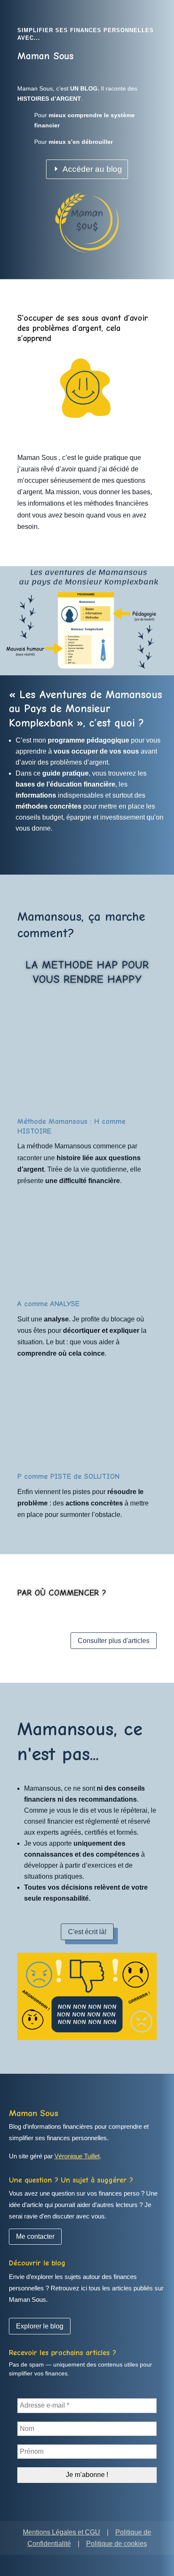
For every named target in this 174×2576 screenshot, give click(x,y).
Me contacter (35, 2236)
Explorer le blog (40, 2326)
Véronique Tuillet (77, 2156)
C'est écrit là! (87, 1932)
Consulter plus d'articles (114, 1641)
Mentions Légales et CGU (61, 2532)
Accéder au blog (92, 169)
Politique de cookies (117, 2544)
